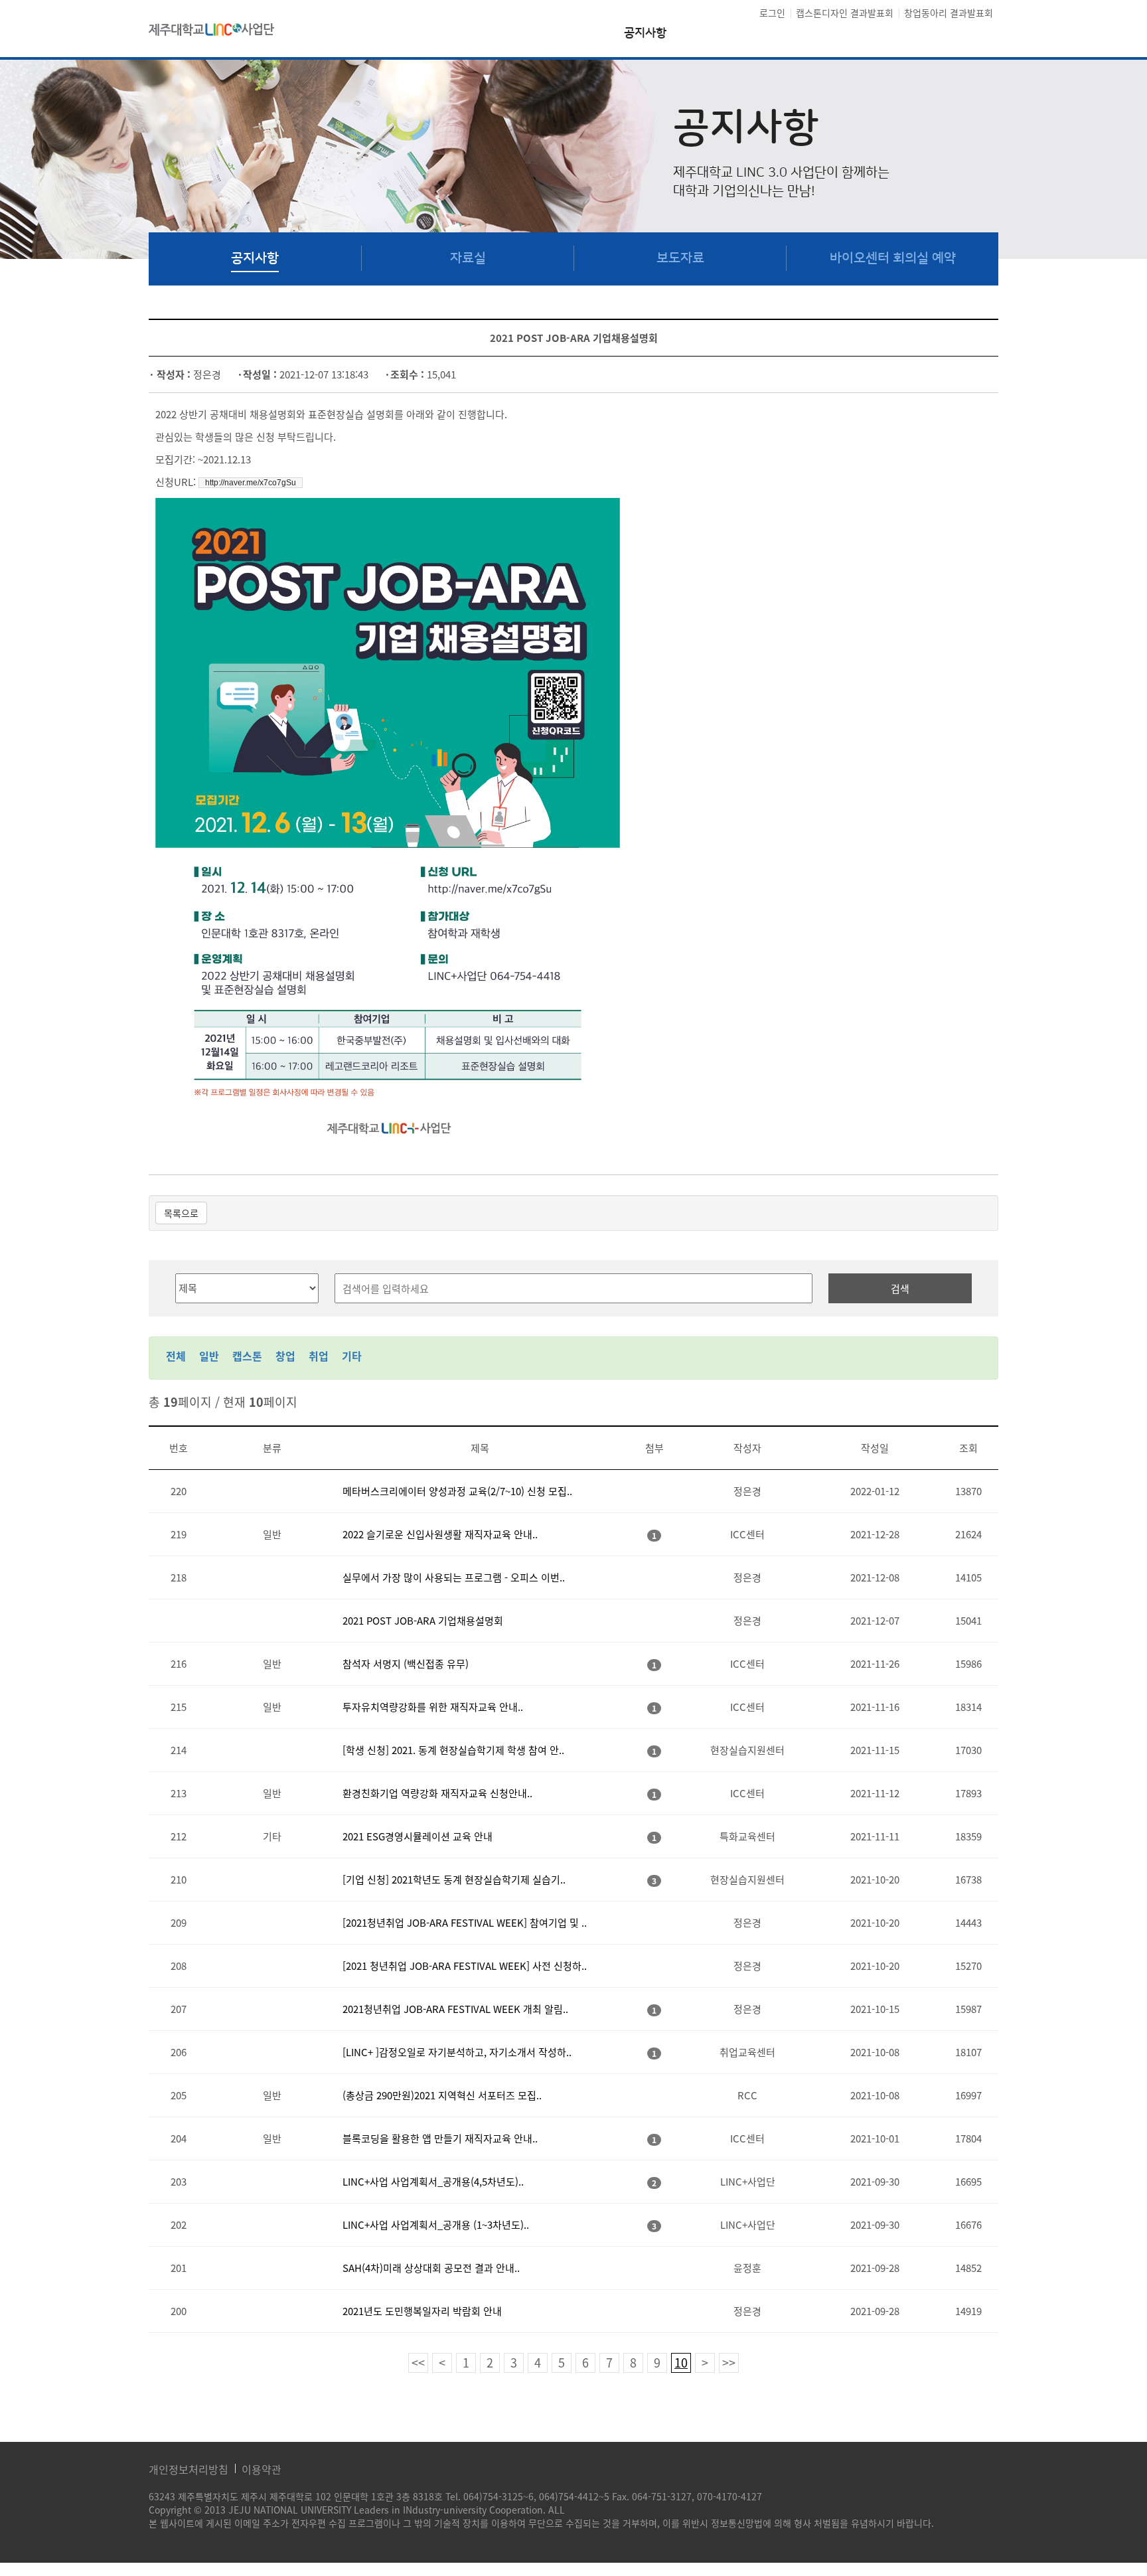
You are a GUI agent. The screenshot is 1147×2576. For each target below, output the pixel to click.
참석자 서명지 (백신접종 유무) (406, 1664)
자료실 (468, 258)
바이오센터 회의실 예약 (893, 258)
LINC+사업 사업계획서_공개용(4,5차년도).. (433, 2182)
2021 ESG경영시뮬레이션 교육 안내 (418, 1836)
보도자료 (680, 258)
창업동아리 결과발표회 (949, 13)
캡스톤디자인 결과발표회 (845, 13)
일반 (209, 1356)
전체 (176, 1356)
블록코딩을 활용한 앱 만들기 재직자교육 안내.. (440, 2138)
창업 (285, 1356)
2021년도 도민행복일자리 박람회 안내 (422, 2311)
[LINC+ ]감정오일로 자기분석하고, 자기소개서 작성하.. (457, 2052)
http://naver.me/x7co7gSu (251, 483)
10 (681, 2363)
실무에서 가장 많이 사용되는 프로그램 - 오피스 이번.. (454, 1577)
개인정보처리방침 (189, 2469)
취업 (319, 1356)
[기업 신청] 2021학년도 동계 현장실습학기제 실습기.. (454, 1880)
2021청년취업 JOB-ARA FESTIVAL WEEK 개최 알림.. (455, 2009)
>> (729, 2363)
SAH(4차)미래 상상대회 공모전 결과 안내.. (431, 2268)
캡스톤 (247, 1356)
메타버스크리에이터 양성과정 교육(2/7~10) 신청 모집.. (457, 1491)
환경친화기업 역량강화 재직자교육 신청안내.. (437, 1793)
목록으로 (181, 1213)
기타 (352, 1356)
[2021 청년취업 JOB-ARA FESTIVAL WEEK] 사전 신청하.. (465, 1966)
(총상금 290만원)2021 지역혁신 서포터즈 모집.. (442, 2095)
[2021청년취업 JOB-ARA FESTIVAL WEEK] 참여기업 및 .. (465, 1923)
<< (418, 2363)
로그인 (772, 13)
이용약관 (262, 2469)
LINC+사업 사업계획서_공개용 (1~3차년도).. (436, 2225)
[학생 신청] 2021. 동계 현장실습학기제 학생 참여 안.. (453, 1750)
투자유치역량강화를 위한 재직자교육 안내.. (433, 1707)
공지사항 (645, 34)
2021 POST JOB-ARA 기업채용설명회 (423, 1621)
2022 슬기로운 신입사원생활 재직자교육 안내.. (440, 1534)
